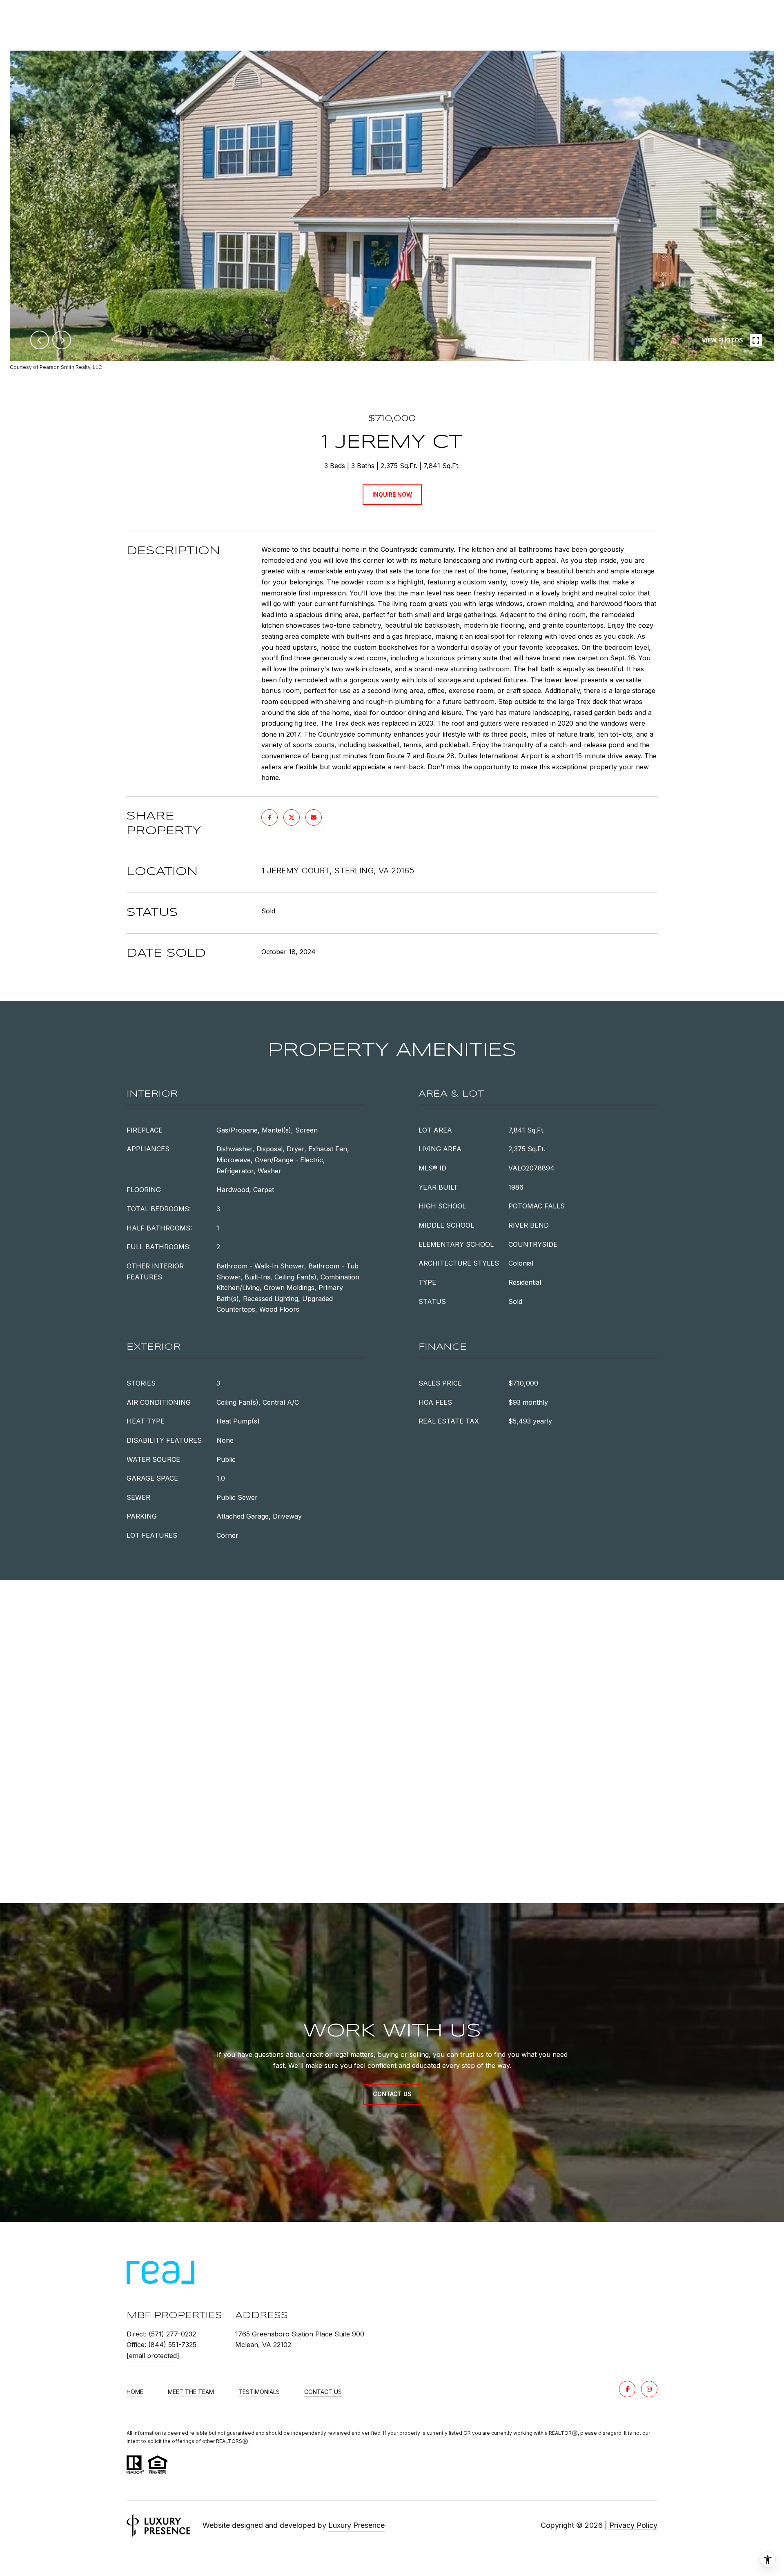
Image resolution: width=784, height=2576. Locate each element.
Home (135, 2392)
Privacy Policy (633, 2525)
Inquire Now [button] (392, 494)
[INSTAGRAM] (649, 2389)
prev (40, 340)
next (62, 340)
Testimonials (259, 2392)
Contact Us (323, 2392)
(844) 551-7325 (172, 2345)
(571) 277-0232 (172, 2334)
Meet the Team (191, 2392)
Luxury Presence (356, 2525)
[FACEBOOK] (627, 2389)
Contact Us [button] (392, 2094)
